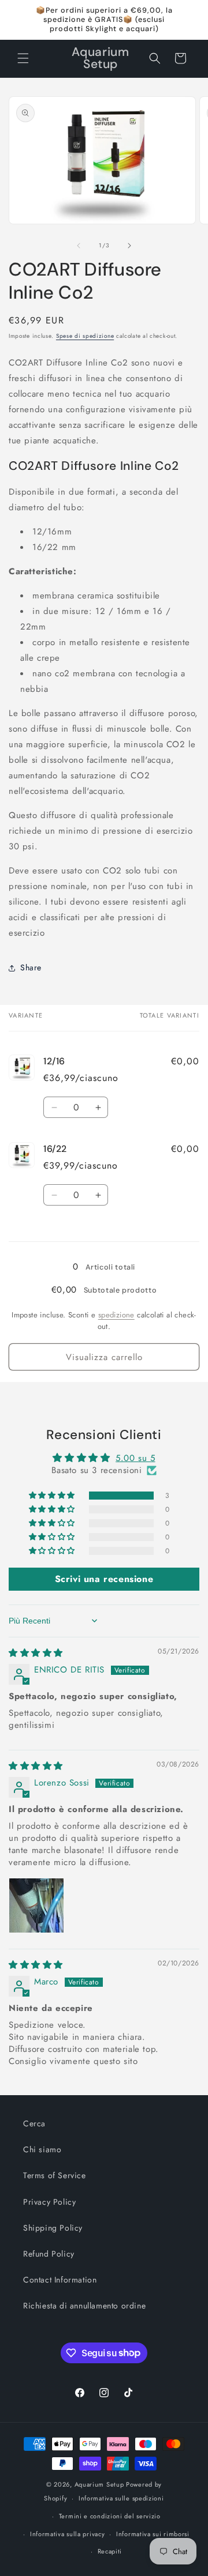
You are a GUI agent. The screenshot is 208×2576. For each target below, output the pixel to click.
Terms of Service (55, 2175)
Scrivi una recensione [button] (104, 1579)
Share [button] (31, 967)
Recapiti (110, 2551)
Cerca (34, 2123)
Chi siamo (42, 2149)
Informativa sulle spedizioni (121, 2498)
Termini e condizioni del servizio (110, 2516)
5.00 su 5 (135, 1458)
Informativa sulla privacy (68, 2534)
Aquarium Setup (99, 2484)
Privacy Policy (49, 2202)
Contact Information (60, 2280)
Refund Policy (49, 2254)
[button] (23, 58)
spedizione (116, 1315)
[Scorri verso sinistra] (79, 246)
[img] (36, 1653)
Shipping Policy (53, 2228)
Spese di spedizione (85, 336)
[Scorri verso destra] (129, 246)
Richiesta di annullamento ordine (84, 2306)
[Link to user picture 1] (36, 1905)
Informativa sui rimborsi (153, 2534)
